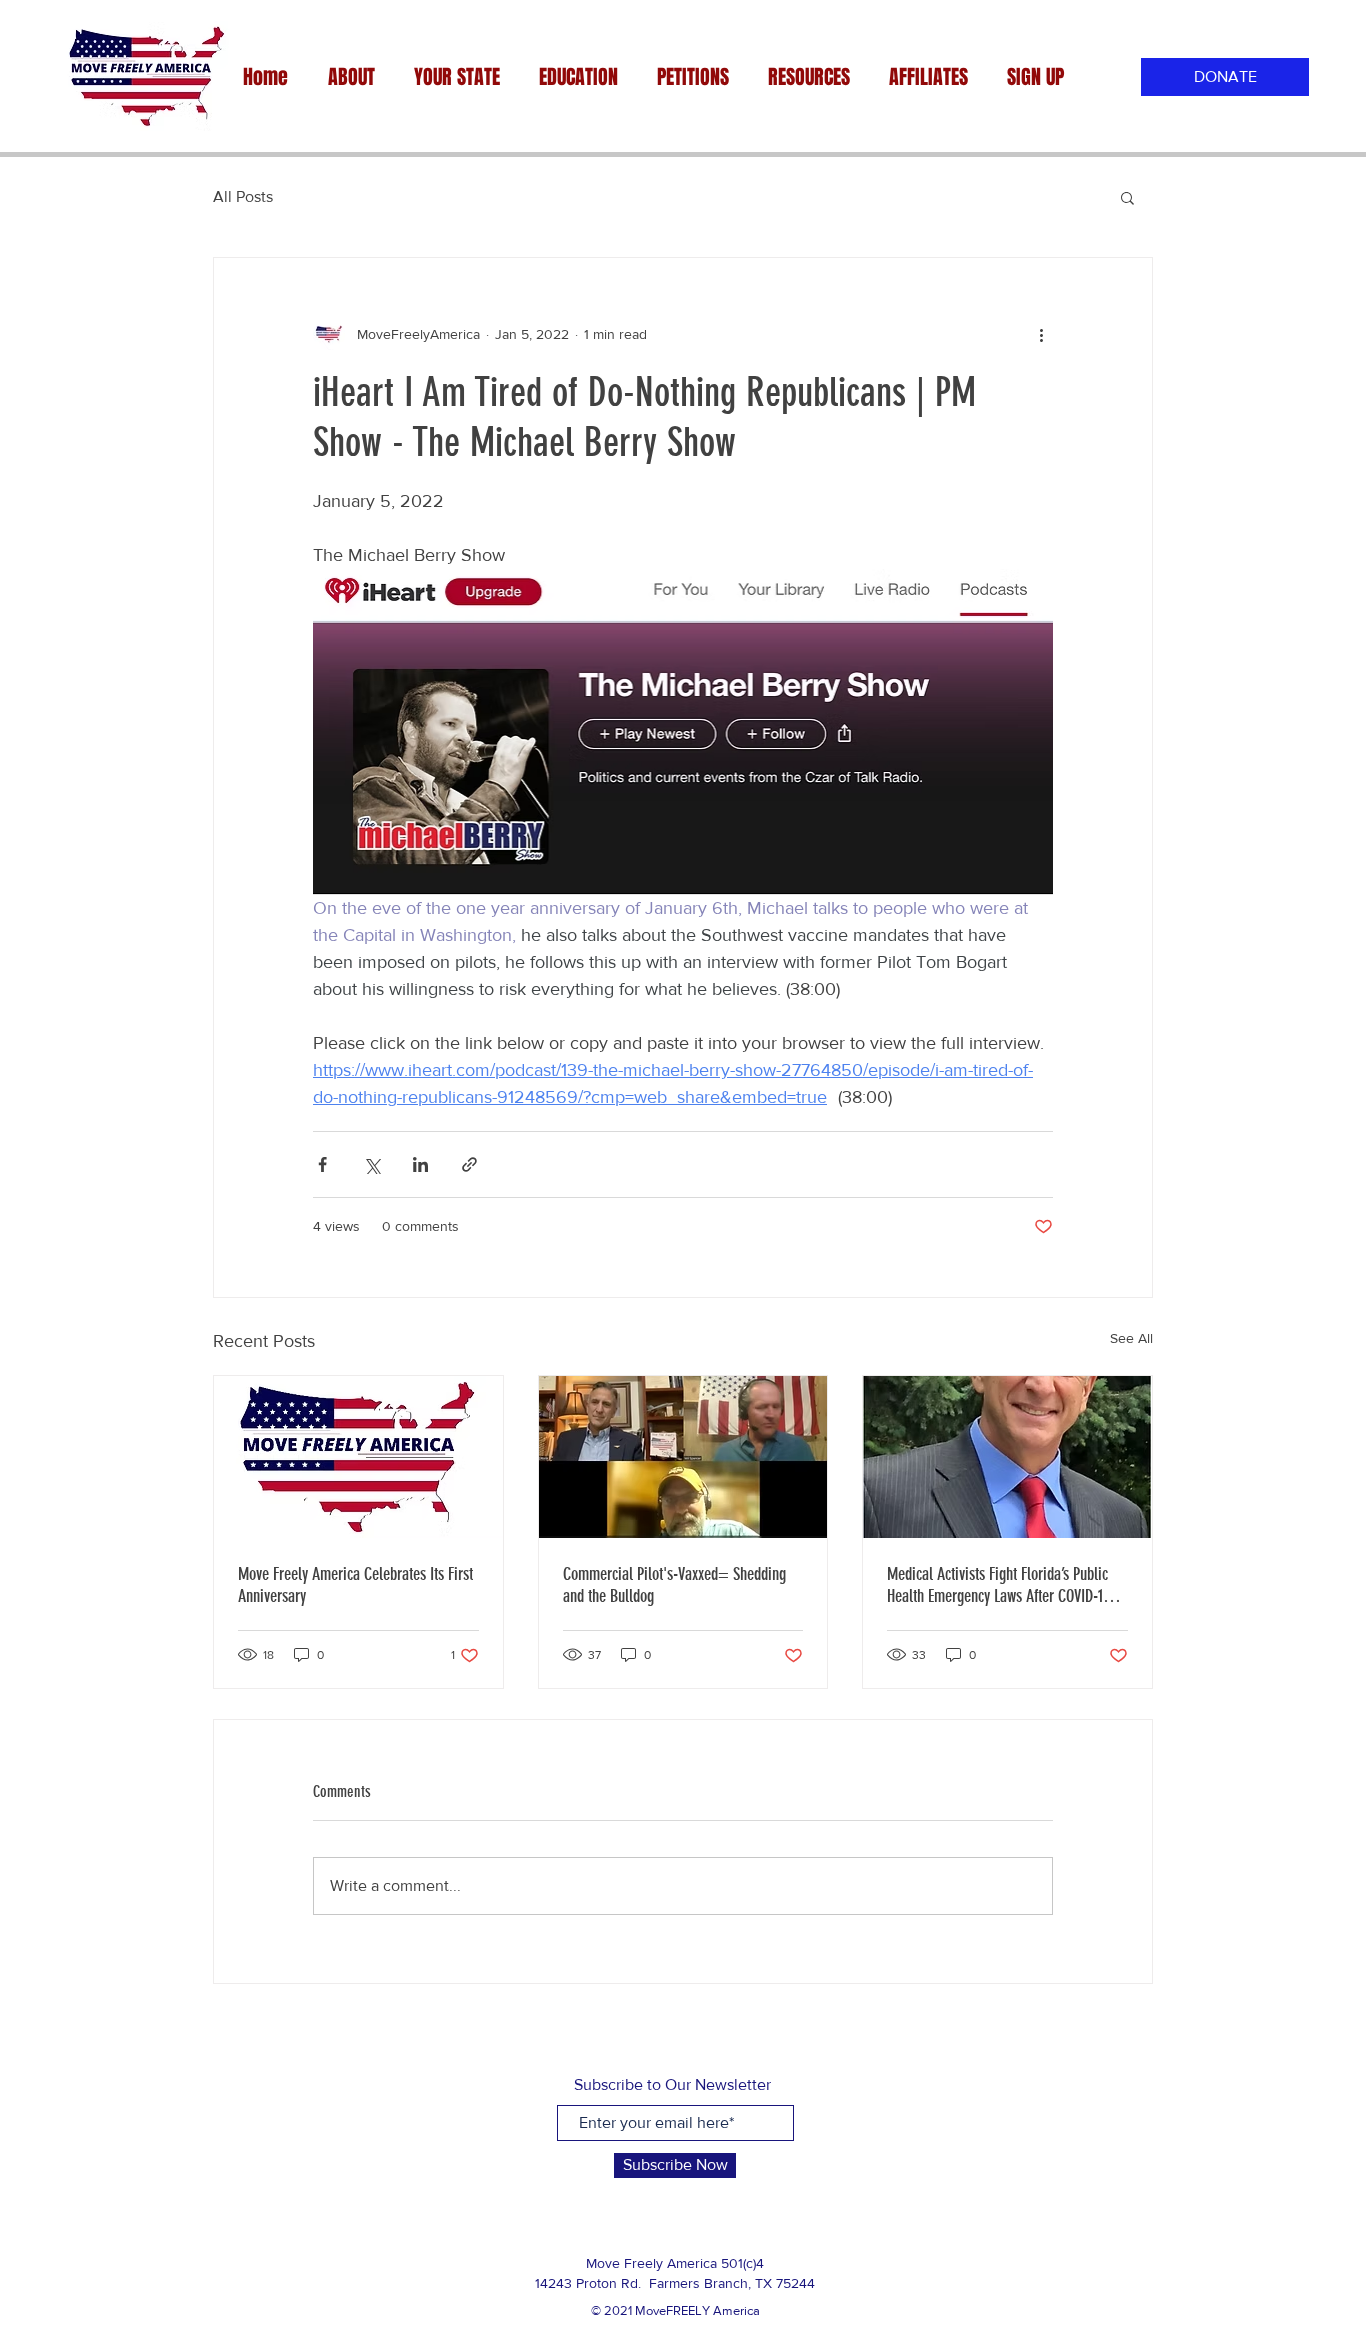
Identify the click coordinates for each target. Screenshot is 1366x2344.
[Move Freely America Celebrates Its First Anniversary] (358, 1457)
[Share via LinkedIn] (420, 1164)
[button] (1127, 197)
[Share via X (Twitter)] (371, 1164)
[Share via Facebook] (322, 1164)
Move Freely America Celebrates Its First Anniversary (355, 1585)
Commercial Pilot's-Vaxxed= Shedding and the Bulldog (674, 1585)
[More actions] (1041, 334)
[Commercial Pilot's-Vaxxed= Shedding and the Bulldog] (683, 1457)
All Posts (243, 196)
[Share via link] (469, 1164)
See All (1131, 1338)
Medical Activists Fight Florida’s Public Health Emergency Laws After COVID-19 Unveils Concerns (998, 1585)
